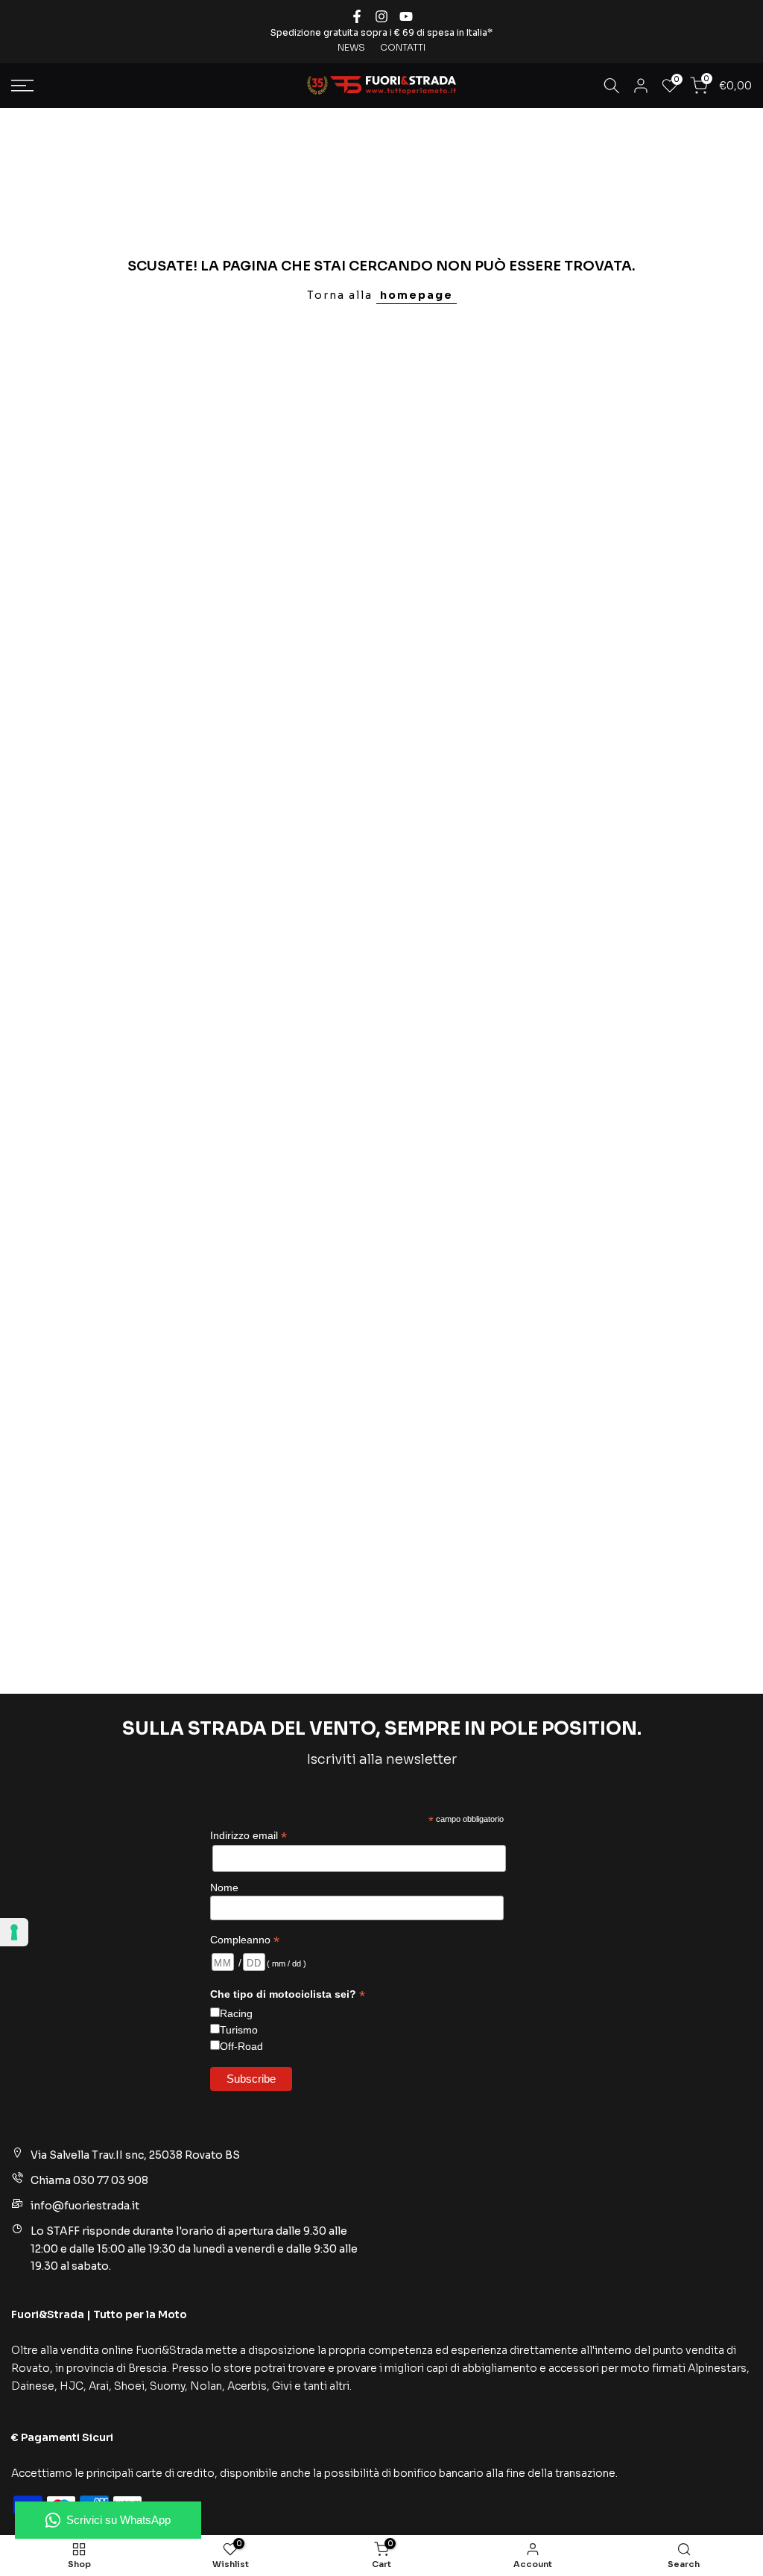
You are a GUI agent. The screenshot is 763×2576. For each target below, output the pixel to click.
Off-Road (241, 2046)
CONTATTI (403, 47)
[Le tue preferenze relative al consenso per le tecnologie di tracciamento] (14, 1932)
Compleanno (245, 1940)
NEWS (351, 47)
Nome (224, 1887)
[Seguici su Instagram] (381, 16)
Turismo (239, 2030)
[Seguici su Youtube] (406, 16)
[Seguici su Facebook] (357, 16)
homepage (417, 295)
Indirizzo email (248, 1836)
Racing (236, 2013)
